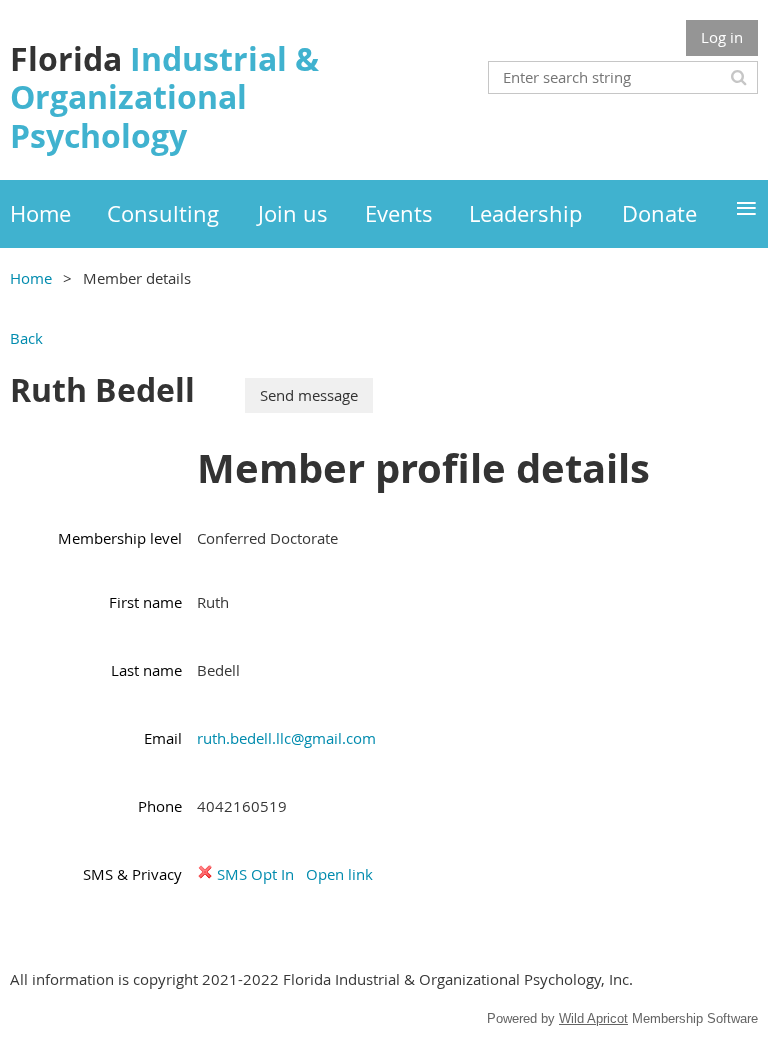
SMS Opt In (255, 874)
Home (31, 278)
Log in (722, 37)
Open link (339, 874)
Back (26, 338)
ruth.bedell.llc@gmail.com (286, 738)
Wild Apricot (593, 1018)
